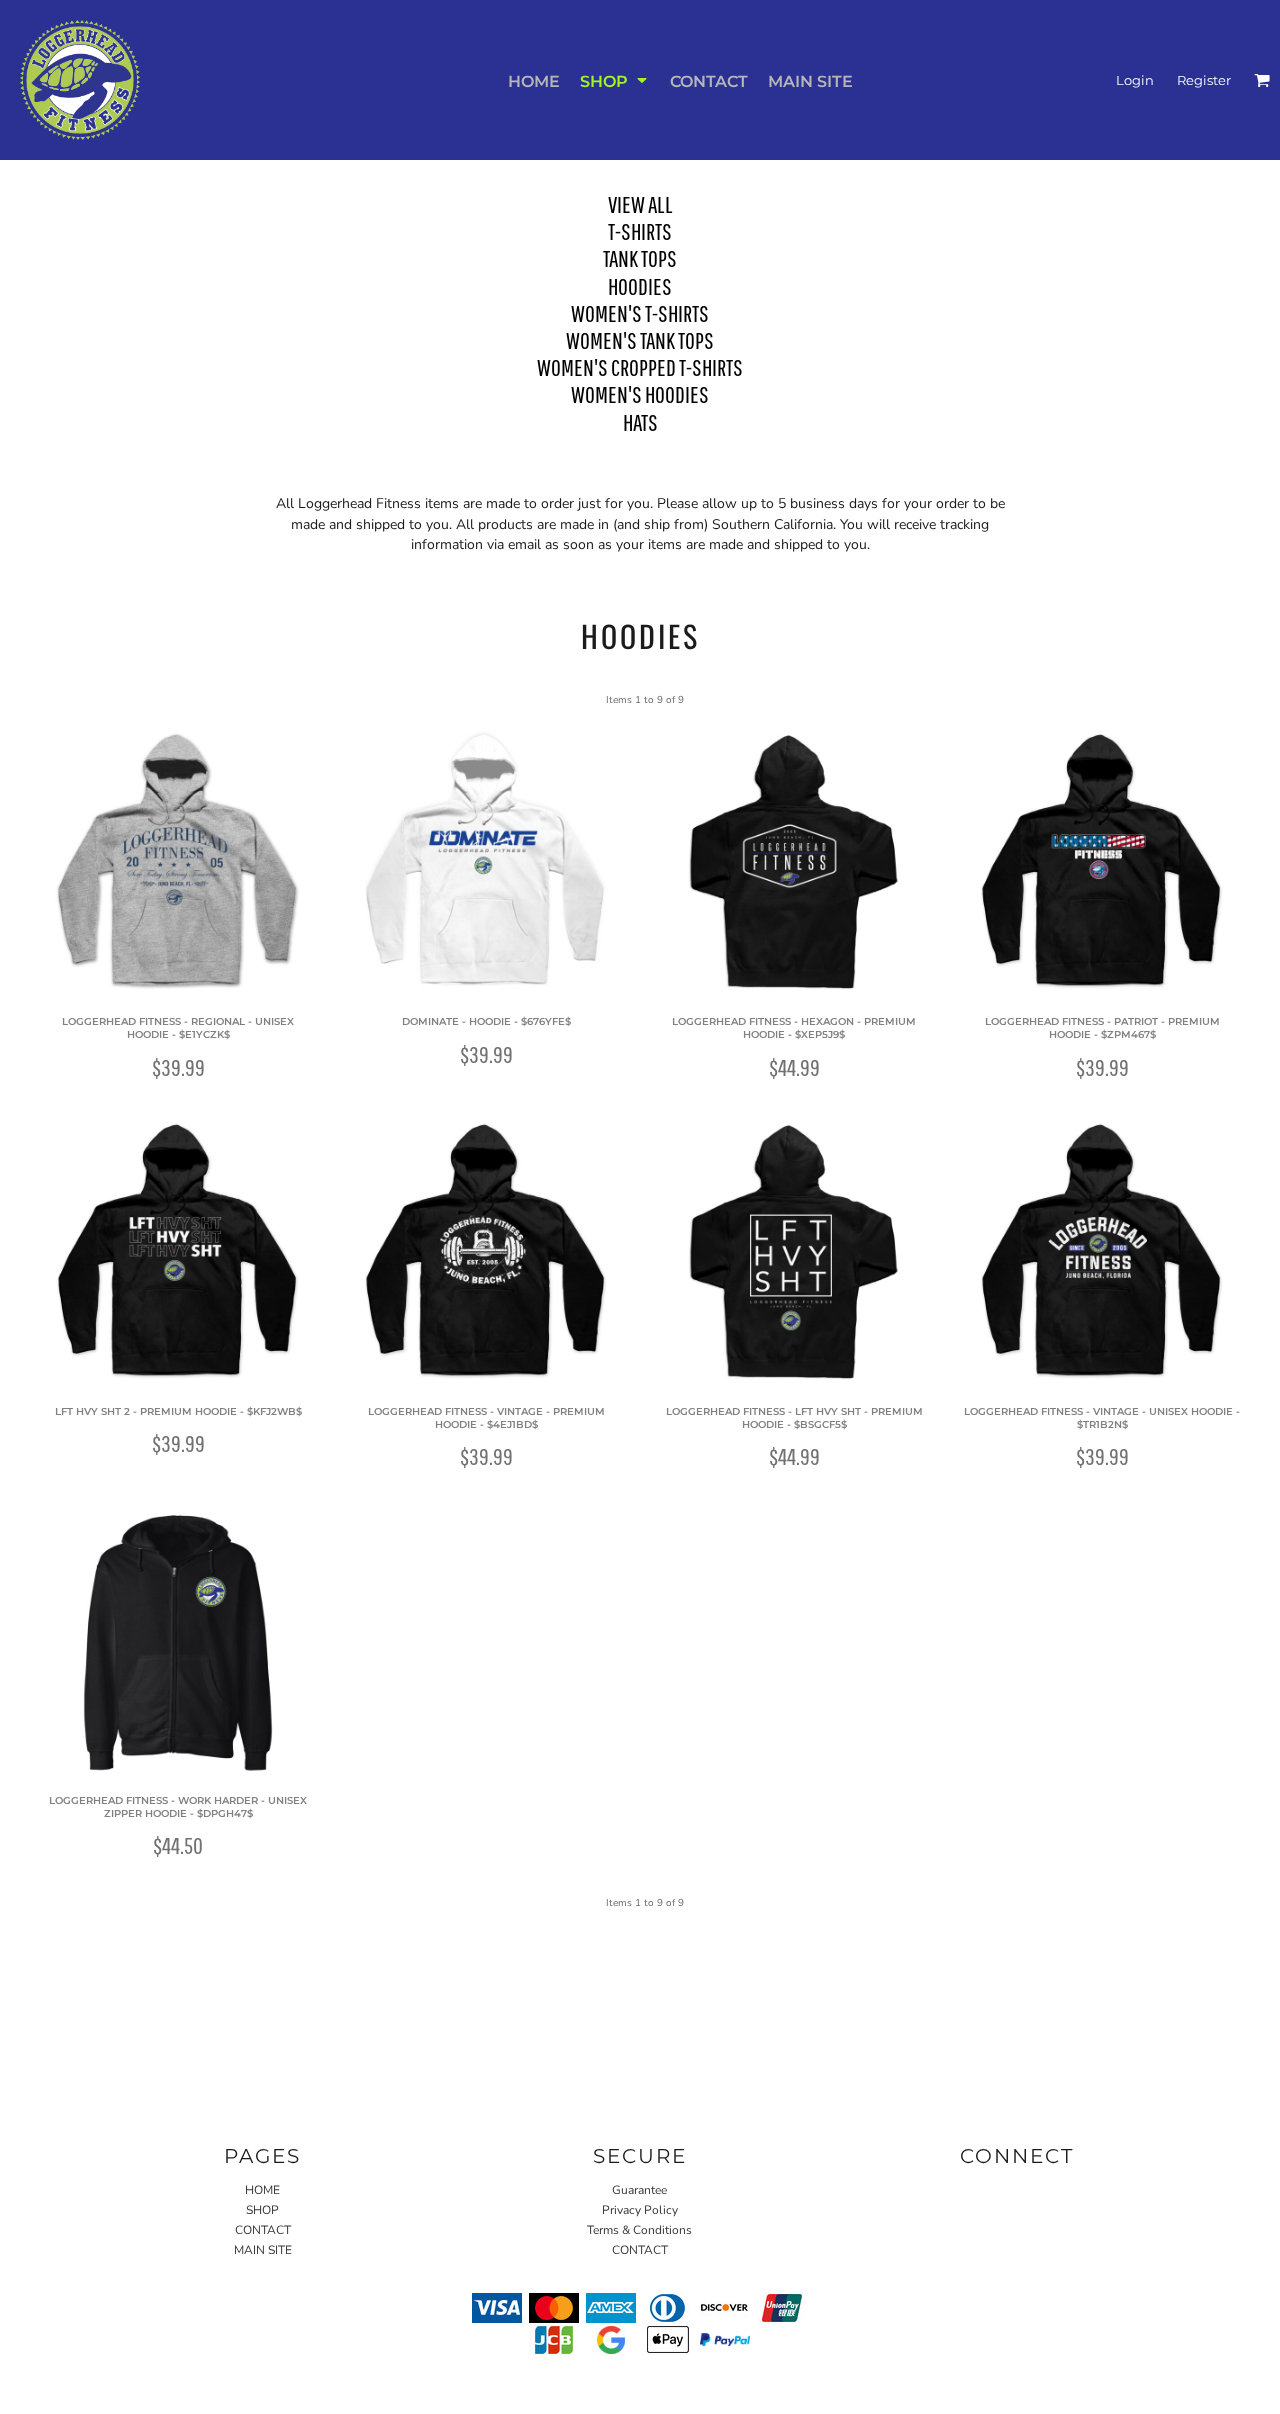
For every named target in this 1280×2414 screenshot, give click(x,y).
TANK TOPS (640, 258)
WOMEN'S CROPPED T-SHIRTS (640, 367)
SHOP (262, 2210)
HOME (262, 2190)
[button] (615, 80)
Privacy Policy (640, 2210)
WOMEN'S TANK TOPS (640, 340)
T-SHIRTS (640, 231)
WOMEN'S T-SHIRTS (640, 313)
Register (1204, 80)
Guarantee (639, 2190)
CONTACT (263, 2230)
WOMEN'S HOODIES (640, 394)
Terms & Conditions (639, 2230)
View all (640, 204)
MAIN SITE (263, 2250)
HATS (640, 422)
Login (1135, 80)
